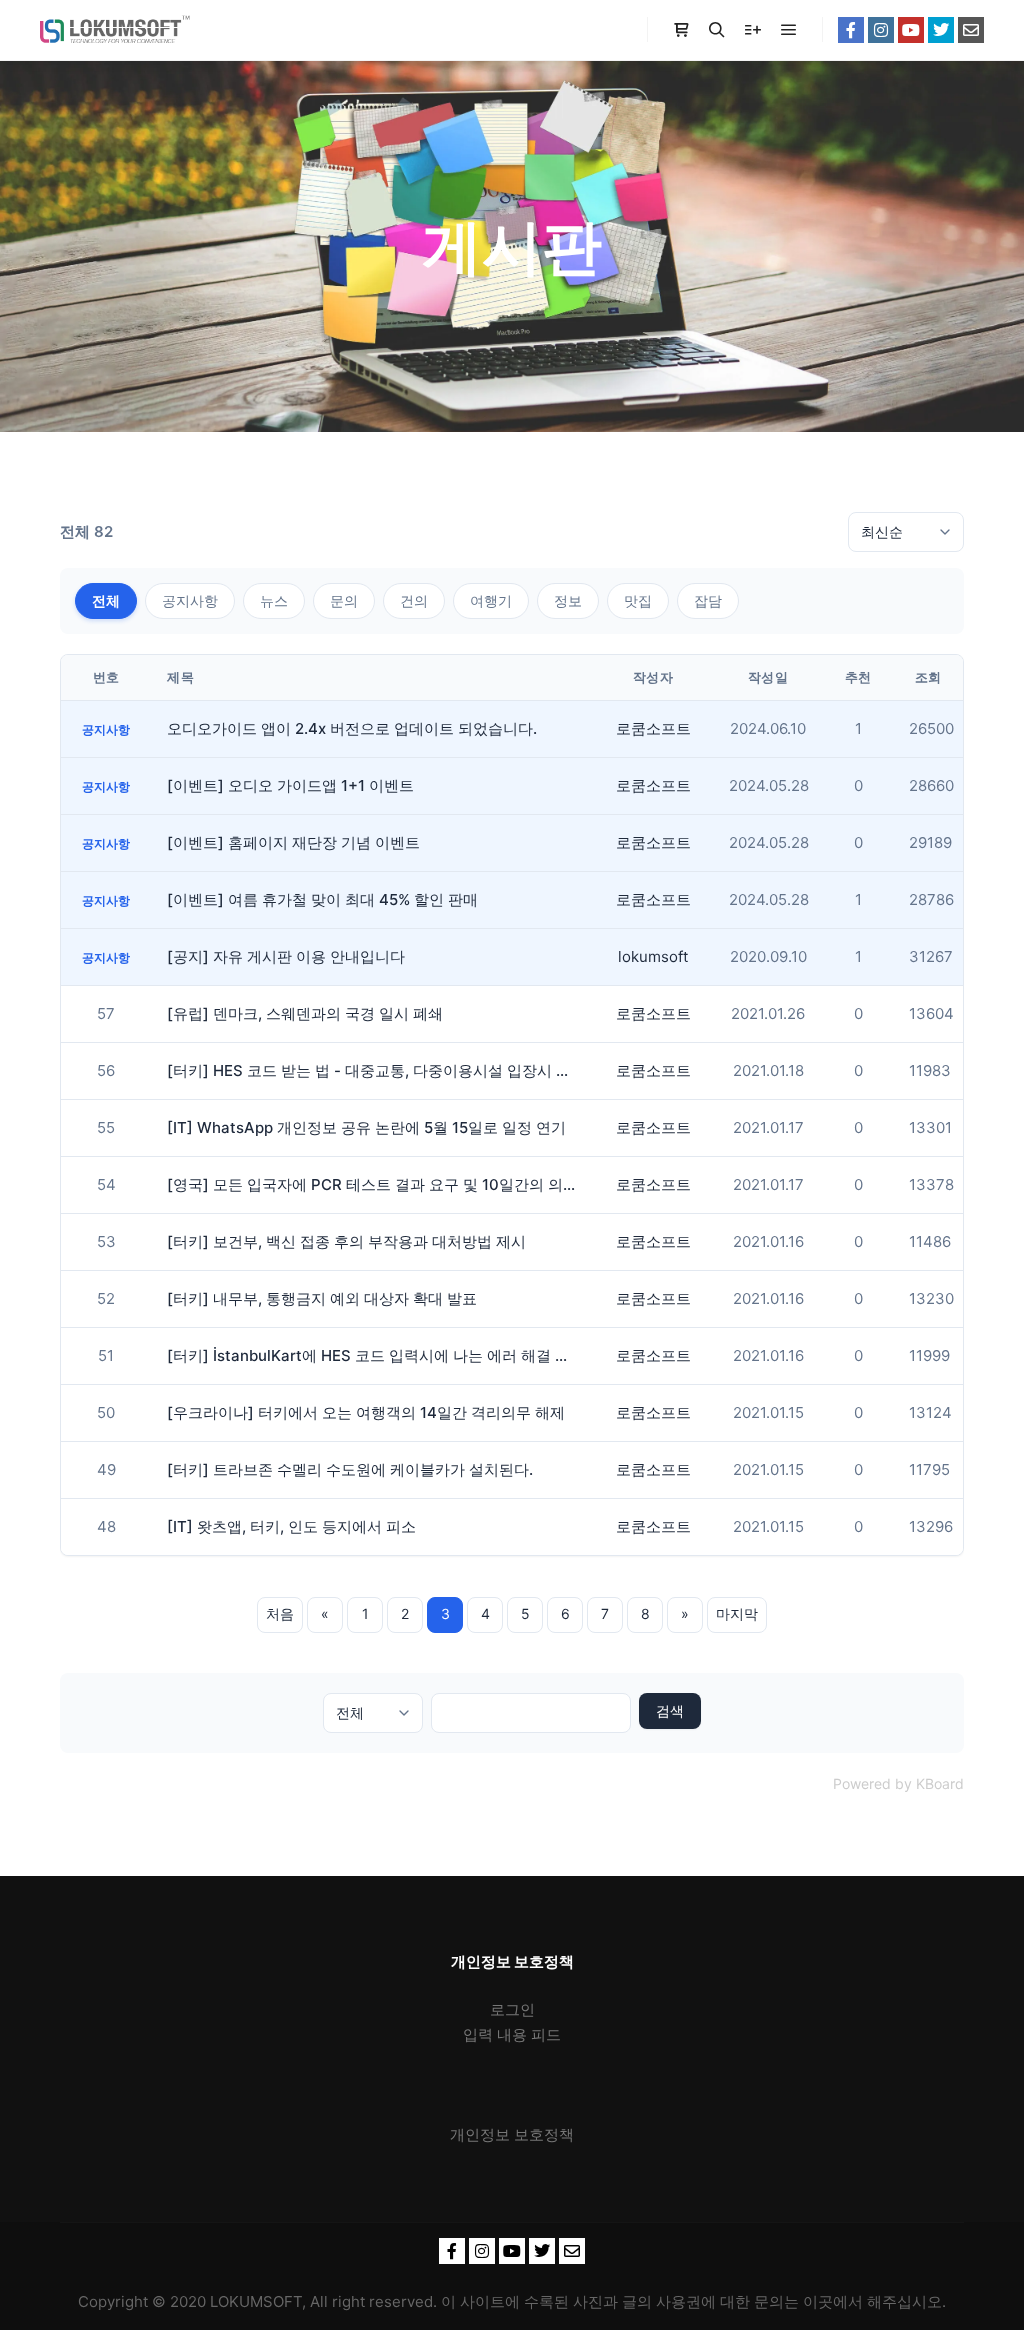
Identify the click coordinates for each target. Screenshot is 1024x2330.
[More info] (753, 30)
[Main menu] (789, 30)
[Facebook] (851, 30)
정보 (568, 600)
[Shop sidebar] (681, 30)
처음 (280, 1613)
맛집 (638, 600)
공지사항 (190, 600)
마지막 (737, 1613)
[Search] (717, 30)
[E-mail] (971, 30)
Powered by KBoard (898, 1783)
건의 (414, 600)
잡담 (708, 600)
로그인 (512, 2009)
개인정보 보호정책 (512, 2134)
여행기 (491, 600)
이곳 (818, 2301)
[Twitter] (941, 30)
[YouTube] (911, 30)
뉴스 (274, 600)
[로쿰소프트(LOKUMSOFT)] (115, 30)
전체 (106, 600)
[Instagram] (881, 30)
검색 (670, 1710)
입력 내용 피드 (512, 2034)
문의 (344, 600)
